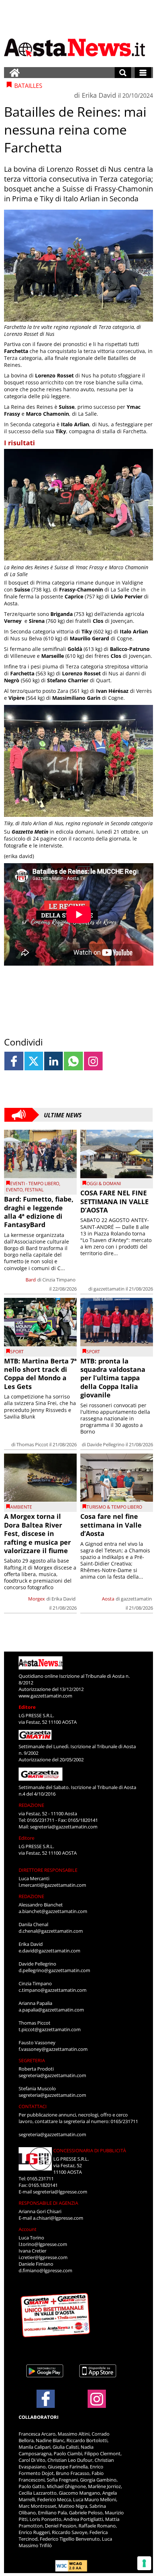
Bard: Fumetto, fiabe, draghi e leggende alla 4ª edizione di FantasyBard (39, 1212)
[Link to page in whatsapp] (73, 1061)
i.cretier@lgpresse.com (43, 2257)
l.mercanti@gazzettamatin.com (52, 1885)
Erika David (99, 95)
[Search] (123, 73)
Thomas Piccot (32, 1444)
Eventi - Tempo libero (35, 1184)
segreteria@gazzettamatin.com (64, 1827)
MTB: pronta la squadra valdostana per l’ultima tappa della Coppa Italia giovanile (113, 1378)
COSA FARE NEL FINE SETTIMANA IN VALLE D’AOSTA (114, 1201)
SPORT (17, 1352)
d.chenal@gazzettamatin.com (51, 1931)
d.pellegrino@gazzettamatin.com (54, 1970)
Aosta (108, 1599)
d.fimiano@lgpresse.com (45, 2270)
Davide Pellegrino (106, 1444)
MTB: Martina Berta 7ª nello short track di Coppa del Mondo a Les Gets (40, 1374)
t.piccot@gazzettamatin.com (50, 2029)
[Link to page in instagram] (93, 1061)
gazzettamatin (109, 1289)
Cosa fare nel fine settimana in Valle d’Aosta (111, 1525)
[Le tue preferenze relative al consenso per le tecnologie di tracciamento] (144, 2563)
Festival (34, 1190)
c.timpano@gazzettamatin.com (53, 1990)
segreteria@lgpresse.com (60, 2192)
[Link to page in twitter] (34, 1061)
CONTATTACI (33, 2106)
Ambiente (21, 1507)
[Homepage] (15, 73)
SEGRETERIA (32, 2060)
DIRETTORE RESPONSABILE (48, 1870)
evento (14, 1190)
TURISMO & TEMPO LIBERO (114, 1507)
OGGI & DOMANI (104, 1184)
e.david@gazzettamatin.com (49, 1951)
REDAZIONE (31, 1805)
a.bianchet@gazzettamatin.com (53, 1911)
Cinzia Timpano (59, 1280)
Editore (27, 1707)
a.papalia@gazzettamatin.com (51, 2010)
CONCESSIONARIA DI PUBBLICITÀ (90, 2150)
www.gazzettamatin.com (45, 1696)
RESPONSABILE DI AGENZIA (48, 2203)
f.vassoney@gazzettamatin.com (53, 2049)
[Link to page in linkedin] (53, 1061)
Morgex (37, 1599)
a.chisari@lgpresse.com (58, 2218)
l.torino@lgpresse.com (43, 2244)
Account (28, 2229)
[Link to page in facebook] (14, 1061)
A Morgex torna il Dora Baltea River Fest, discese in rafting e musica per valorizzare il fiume (37, 1533)
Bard (31, 1280)
